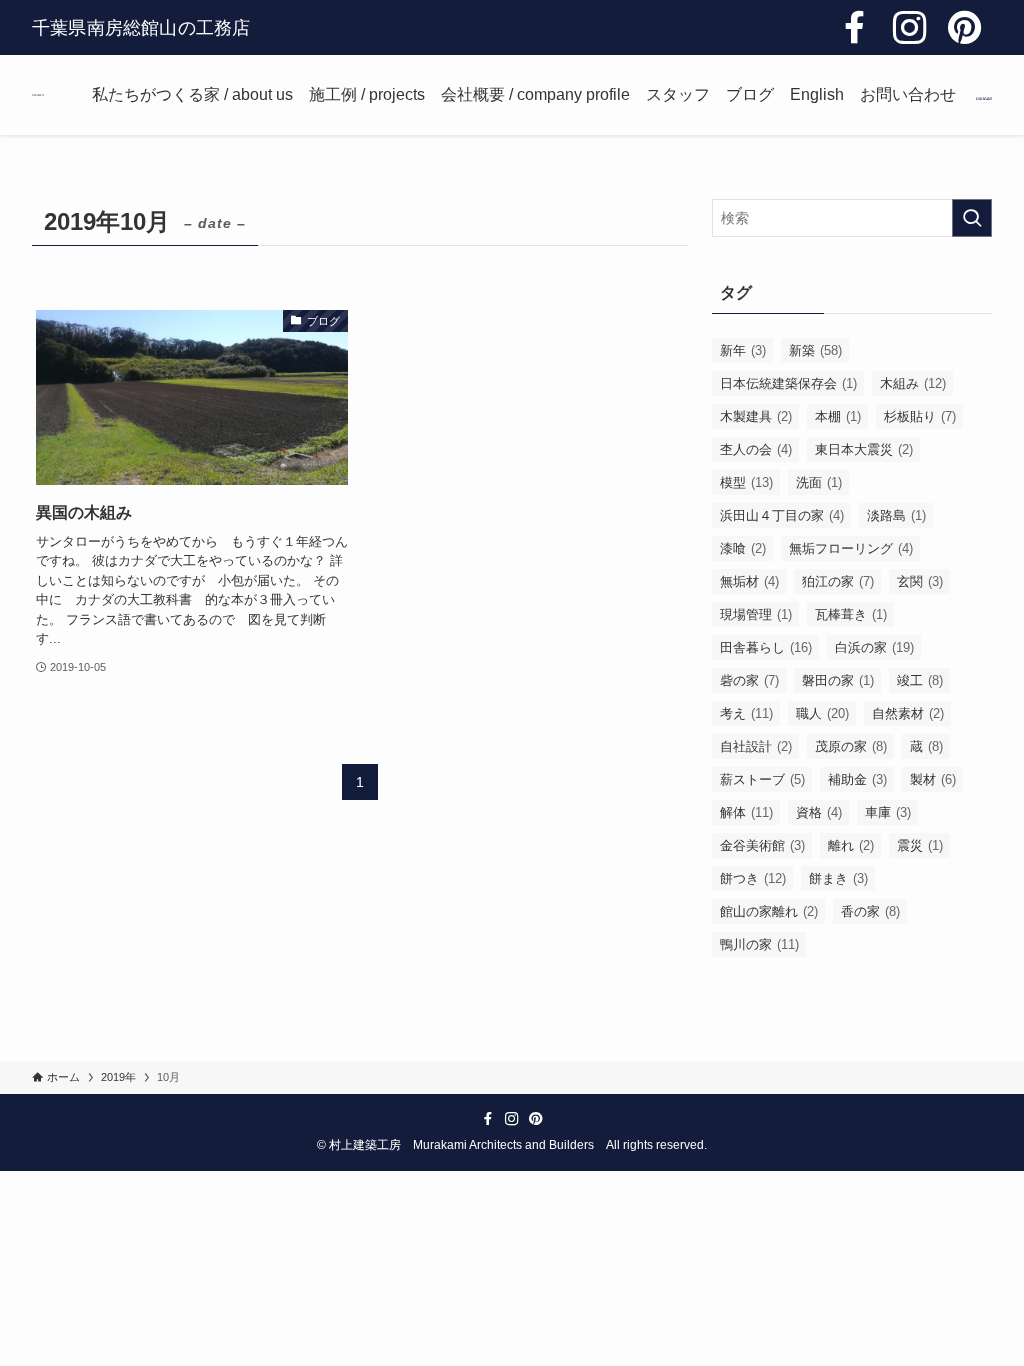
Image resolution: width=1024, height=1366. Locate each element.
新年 (743, 350)
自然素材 (908, 713)
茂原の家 (851, 746)
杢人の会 (756, 449)
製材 (933, 779)
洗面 (819, 482)
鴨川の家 (759, 944)
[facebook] (854, 27)
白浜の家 (874, 647)
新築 (815, 350)
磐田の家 (838, 680)
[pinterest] (964, 27)
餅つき (753, 878)
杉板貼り (920, 416)
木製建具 (756, 416)
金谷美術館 (762, 845)
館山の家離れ (769, 911)
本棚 (838, 416)
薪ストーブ (762, 779)
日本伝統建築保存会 (788, 383)
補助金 (857, 779)
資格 (819, 812)
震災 (920, 845)
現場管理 (756, 614)
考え (746, 713)
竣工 (920, 680)
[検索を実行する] (972, 218)
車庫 (888, 812)
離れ (851, 845)
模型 (746, 482)
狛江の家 (838, 581)
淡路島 (896, 515)
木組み (913, 383)
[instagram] (909, 27)
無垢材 (749, 581)
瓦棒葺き (851, 614)
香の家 (870, 911)
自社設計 (756, 746)
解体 (746, 812)
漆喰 (743, 548)
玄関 (920, 581)
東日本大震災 (864, 449)
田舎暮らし (766, 647)
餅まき (838, 878)
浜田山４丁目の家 (782, 515)
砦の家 (749, 680)
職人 (822, 713)
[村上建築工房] (38, 95)
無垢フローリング (851, 548)
